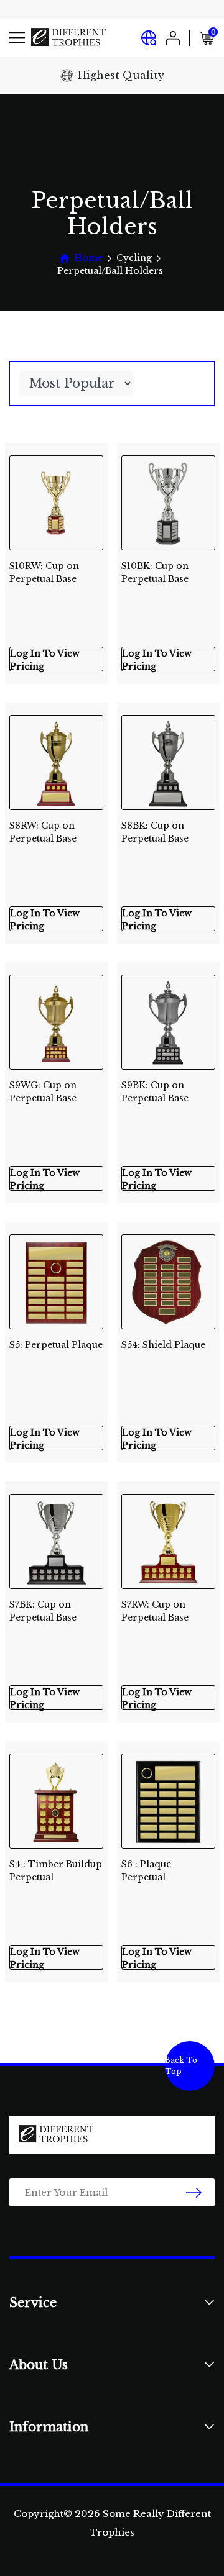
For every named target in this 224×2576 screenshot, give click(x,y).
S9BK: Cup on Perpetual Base (155, 1092)
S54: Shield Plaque (163, 1345)
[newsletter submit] (194, 2192)
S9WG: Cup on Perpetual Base (43, 1092)
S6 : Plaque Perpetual (146, 1871)
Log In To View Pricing (45, 660)
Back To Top (181, 2066)
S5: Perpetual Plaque (56, 1345)
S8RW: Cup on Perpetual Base (43, 832)
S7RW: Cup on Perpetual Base (155, 1611)
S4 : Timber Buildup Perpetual (56, 1871)
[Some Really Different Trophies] (68, 38)
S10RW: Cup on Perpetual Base (44, 572)
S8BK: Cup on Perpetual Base (155, 832)
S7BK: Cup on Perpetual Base (43, 1611)
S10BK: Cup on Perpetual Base (155, 572)
